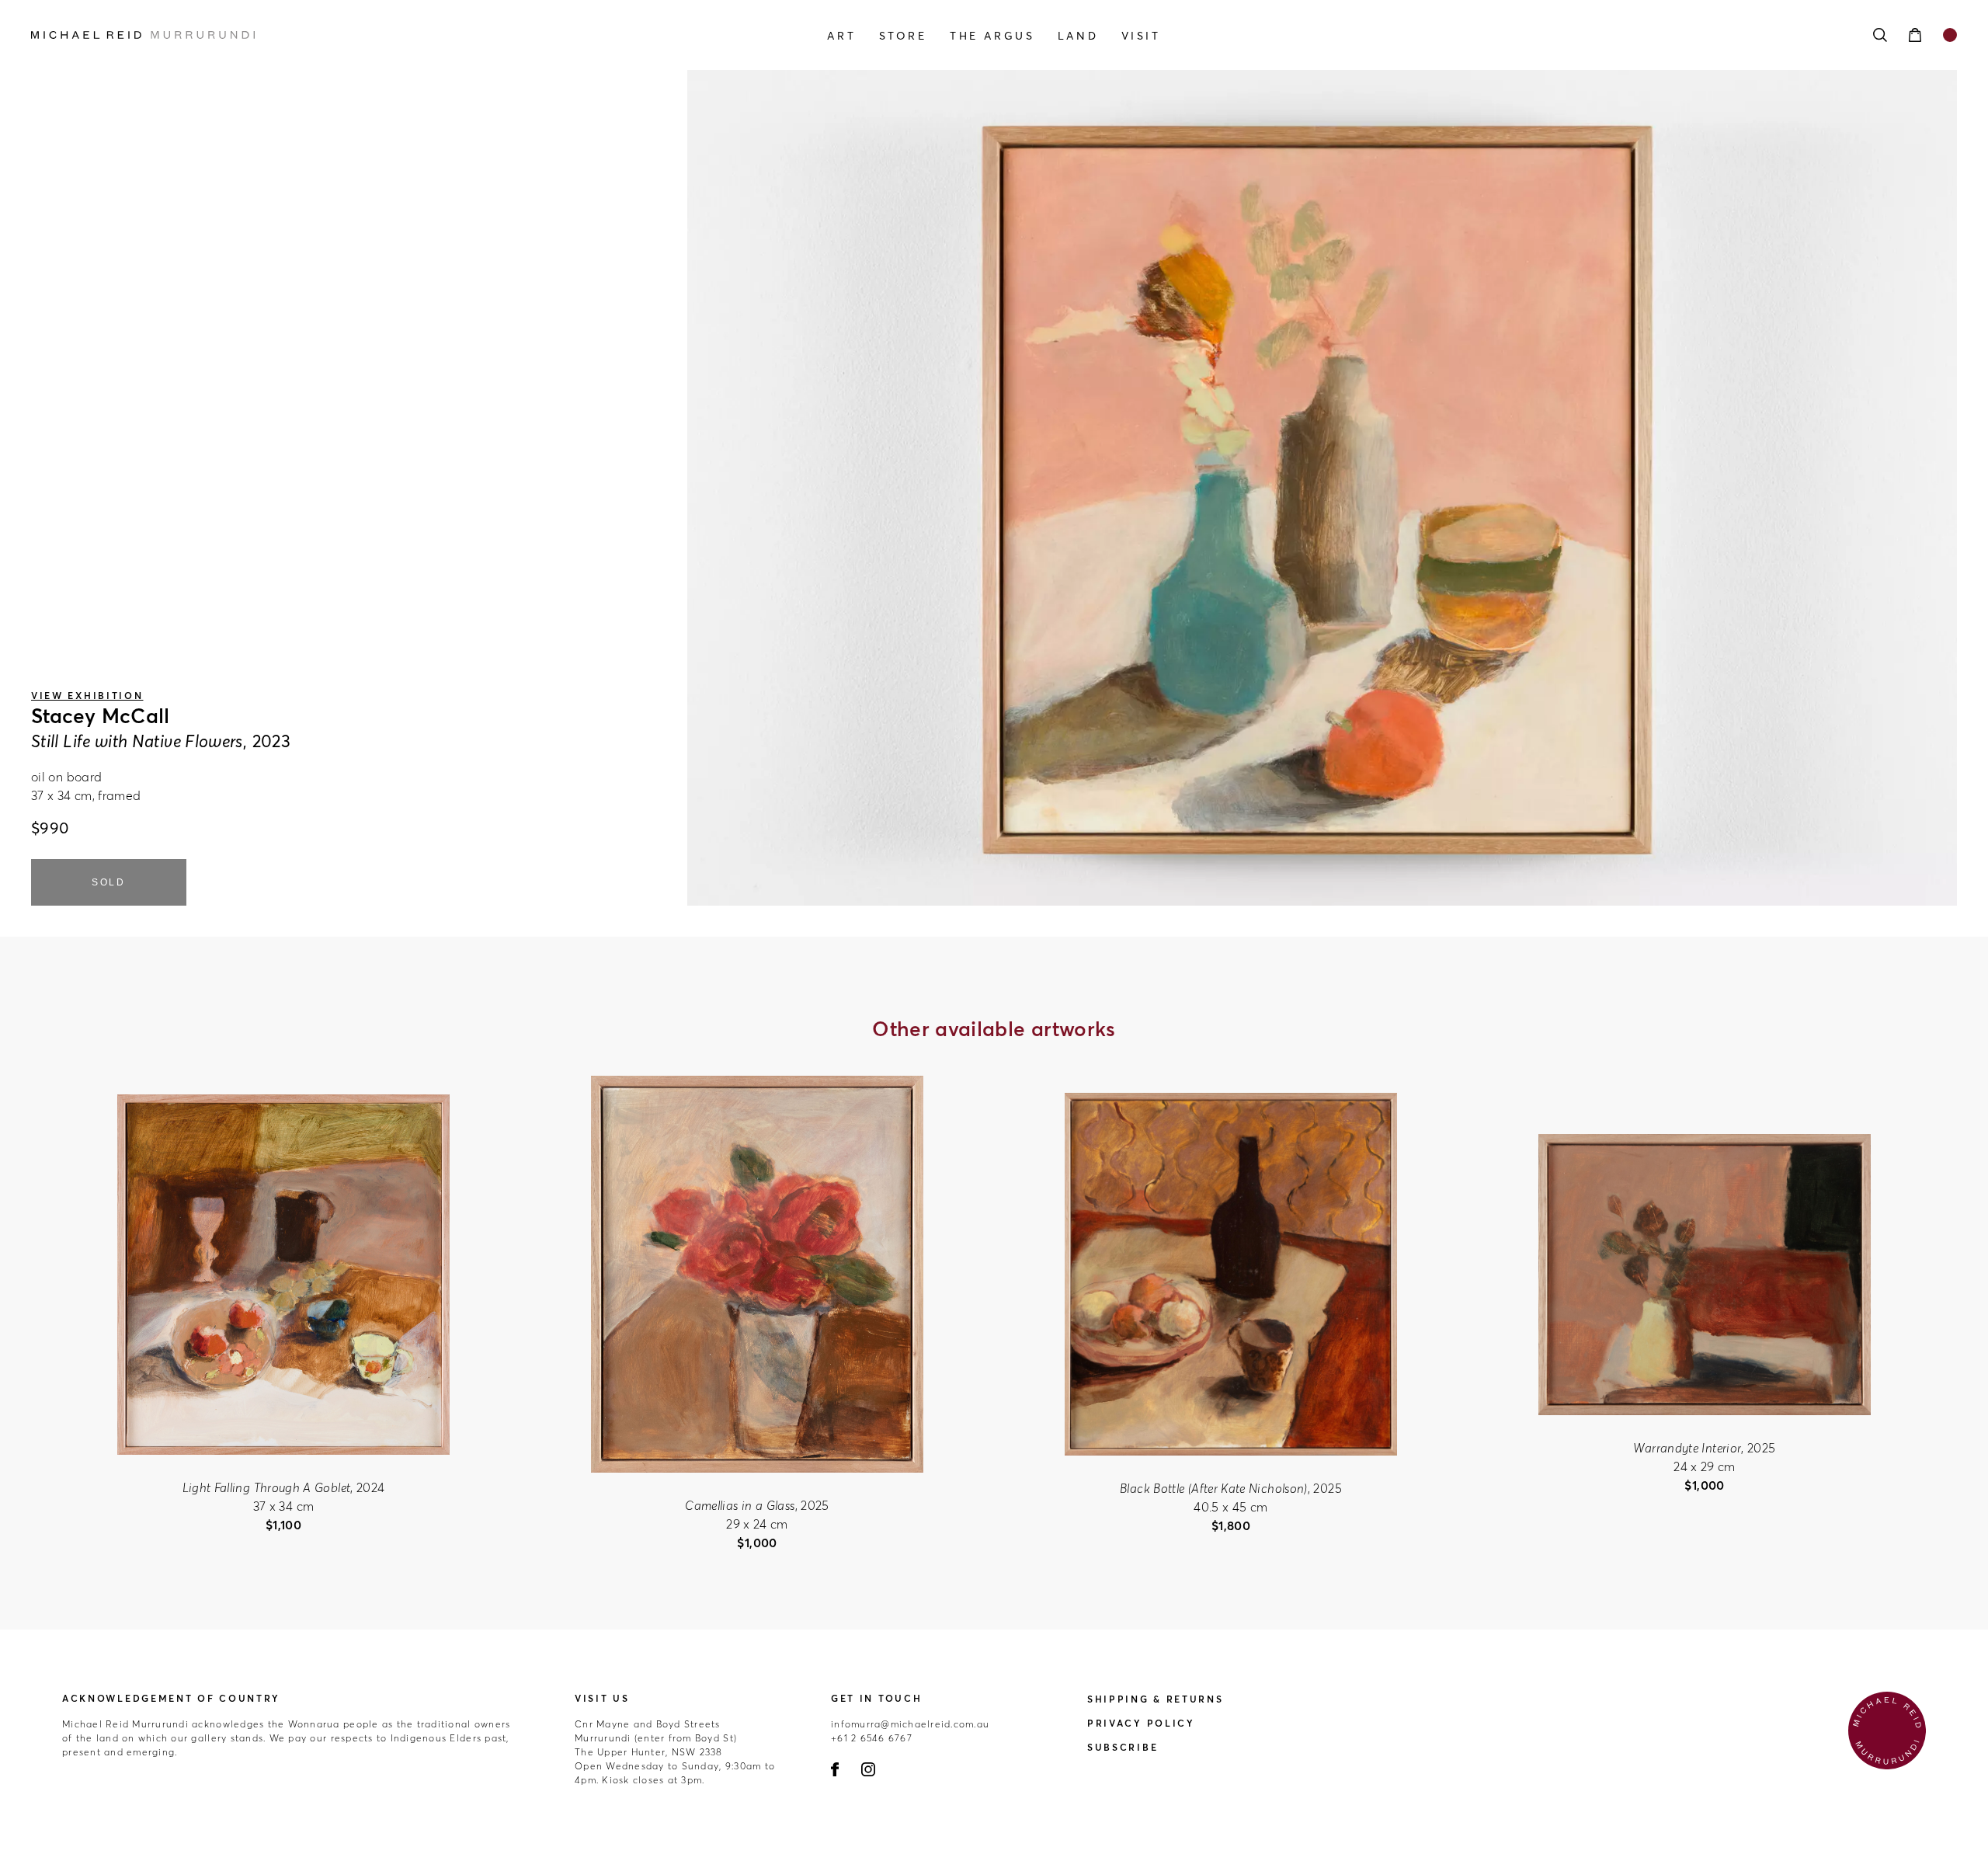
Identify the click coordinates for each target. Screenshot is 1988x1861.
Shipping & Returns (1156, 1699)
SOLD (109, 882)
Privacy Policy (1141, 1723)
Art (841, 36)
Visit (1141, 36)
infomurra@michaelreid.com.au (910, 1724)
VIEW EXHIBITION (87, 696)
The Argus (992, 36)
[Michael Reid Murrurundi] (320, 35)
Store (903, 36)
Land (1078, 36)
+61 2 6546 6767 (872, 1738)
